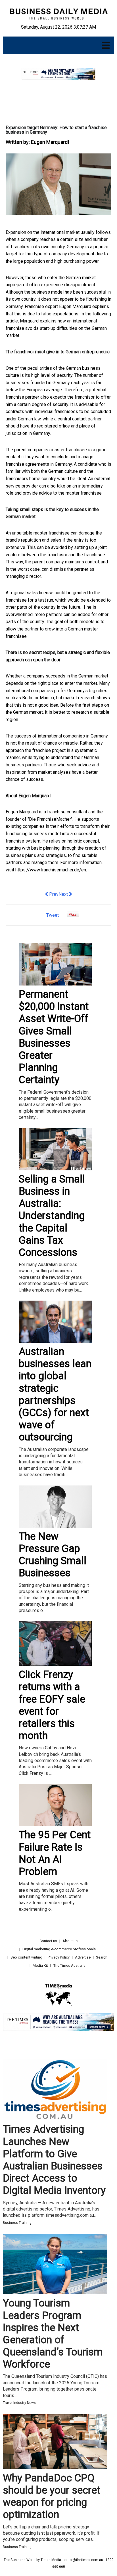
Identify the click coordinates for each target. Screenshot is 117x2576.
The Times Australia (69, 1965)
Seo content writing (26, 1957)
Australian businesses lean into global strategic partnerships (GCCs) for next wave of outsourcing (55, 1394)
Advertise (83, 1957)
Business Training (17, 2223)
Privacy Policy (59, 1957)
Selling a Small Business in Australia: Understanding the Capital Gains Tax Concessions (52, 1216)
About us (70, 1941)
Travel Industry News (19, 2403)
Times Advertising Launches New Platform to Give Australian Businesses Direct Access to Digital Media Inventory (54, 2160)
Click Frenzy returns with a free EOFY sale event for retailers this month (52, 1705)
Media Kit (40, 1965)
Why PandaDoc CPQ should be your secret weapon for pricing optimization (52, 2496)
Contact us (48, 1941)
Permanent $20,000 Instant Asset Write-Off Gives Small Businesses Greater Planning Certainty (54, 1037)
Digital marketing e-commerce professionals (59, 1949)
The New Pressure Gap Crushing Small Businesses (53, 1555)
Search (102, 1957)
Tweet (53, 915)
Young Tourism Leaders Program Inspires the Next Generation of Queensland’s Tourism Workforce (53, 2334)
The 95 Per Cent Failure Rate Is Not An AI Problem (55, 1853)
